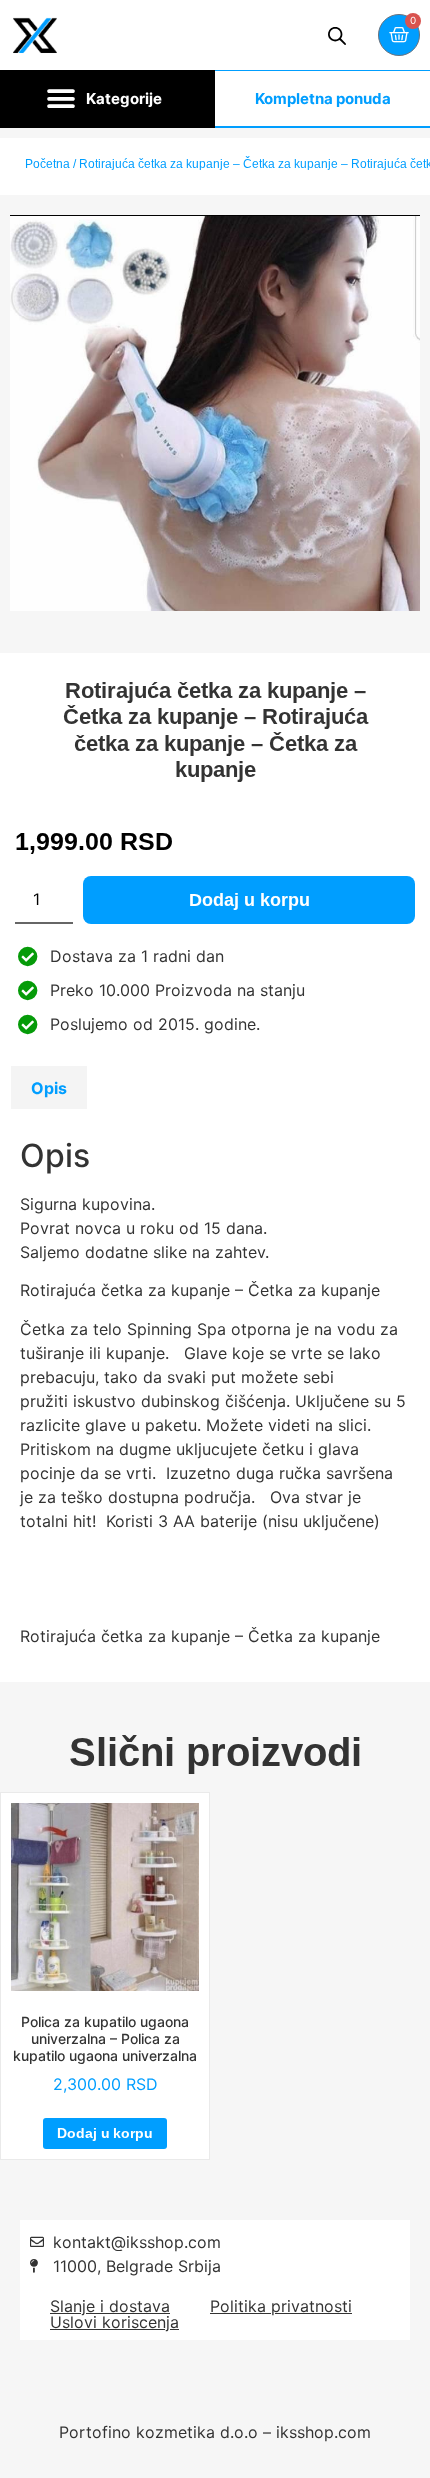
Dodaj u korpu (249, 900)
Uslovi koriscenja (114, 2322)
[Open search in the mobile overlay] (337, 35)
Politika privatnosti (281, 2306)
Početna (47, 164)
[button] (107, 99)
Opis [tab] (49, 1088)
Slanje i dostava (110, 2306)
